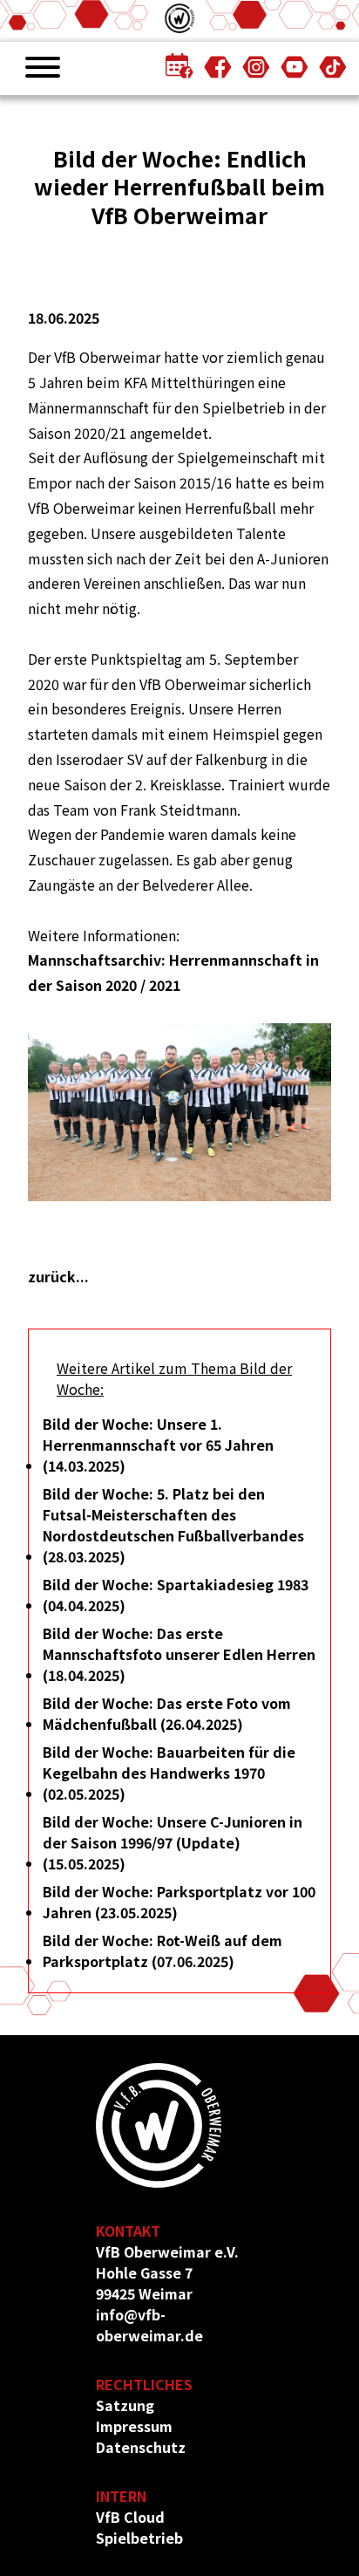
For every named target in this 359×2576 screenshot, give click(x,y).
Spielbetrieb (139, 2538)
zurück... (58, 1276)
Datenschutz (141, 2447)
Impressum (134, 2426)
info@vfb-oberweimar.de (149, 2325)
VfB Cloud (130, 2517)
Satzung (125, 2405)
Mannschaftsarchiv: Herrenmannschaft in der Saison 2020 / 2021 (173, 972)
